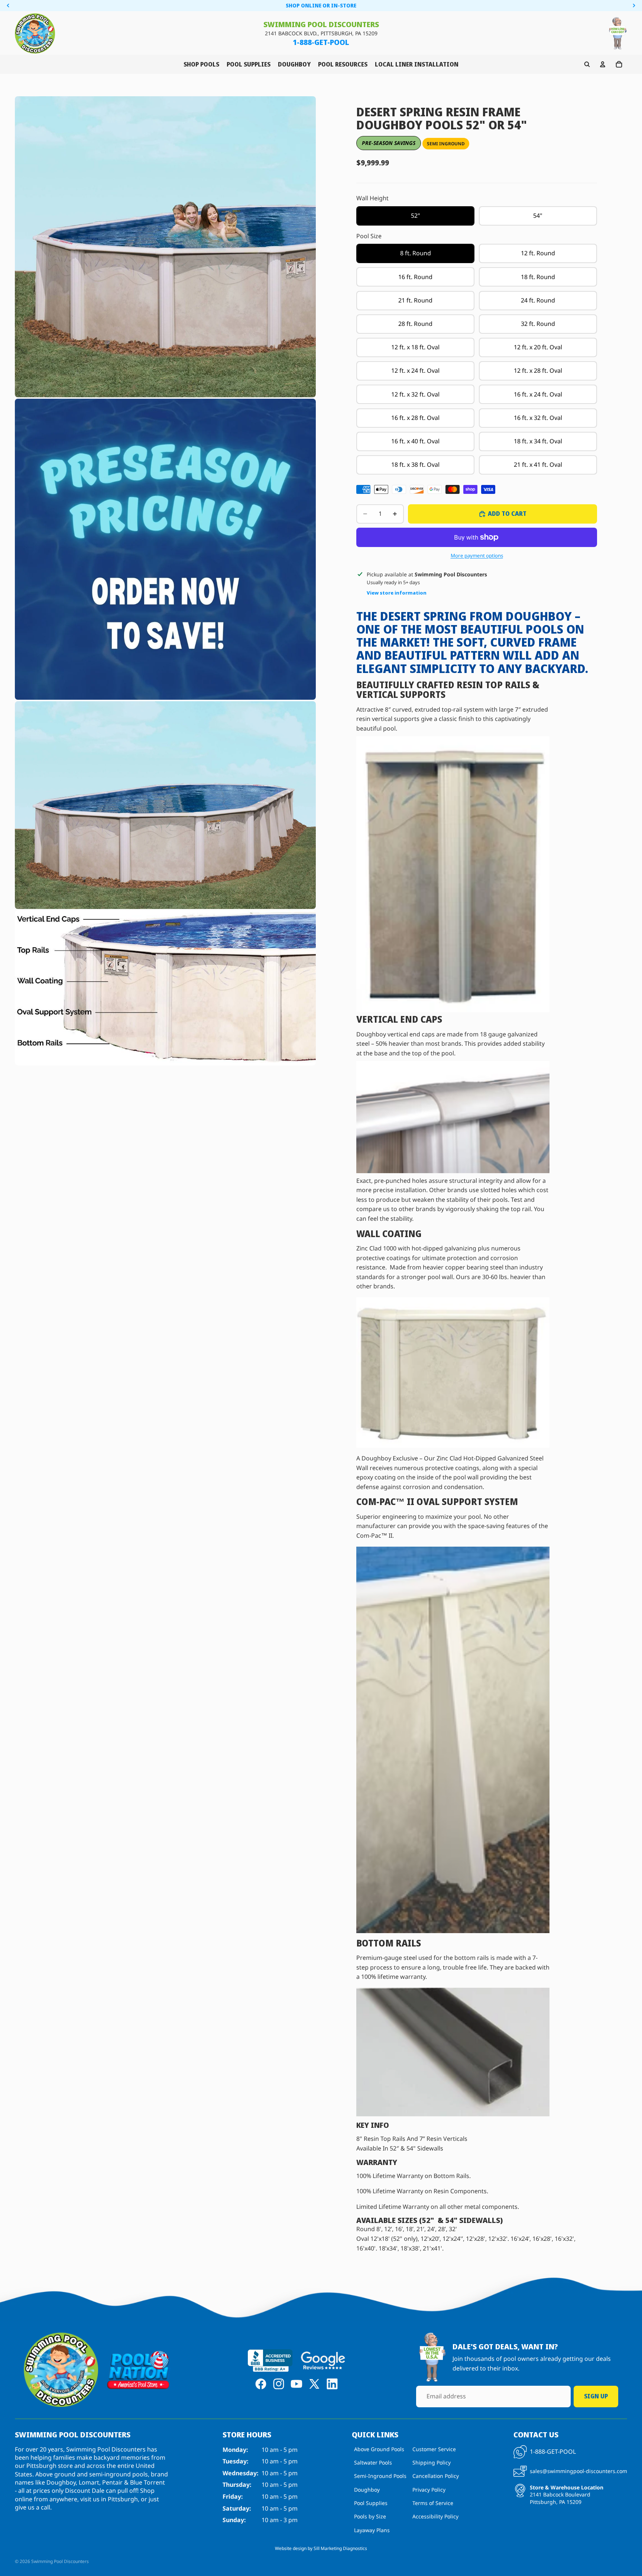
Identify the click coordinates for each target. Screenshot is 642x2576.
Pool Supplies (371, 2503)
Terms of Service (433, 2503)
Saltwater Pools (373, 2462)
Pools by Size (370, 2516)
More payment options (477, 556)
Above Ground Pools (379, 2449)
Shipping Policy (432, 2462)
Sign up (596, 2396)
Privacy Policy (429, 2489)
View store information (397, 593)
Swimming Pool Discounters (60, 2561)
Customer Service (434, 2449)
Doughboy (367, 2489)
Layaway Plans (372, 2530)
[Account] (603, 64)
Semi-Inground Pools (380, 2476)
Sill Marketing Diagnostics (340, 2548)
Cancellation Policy (436, 2476)
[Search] (587, 64)
